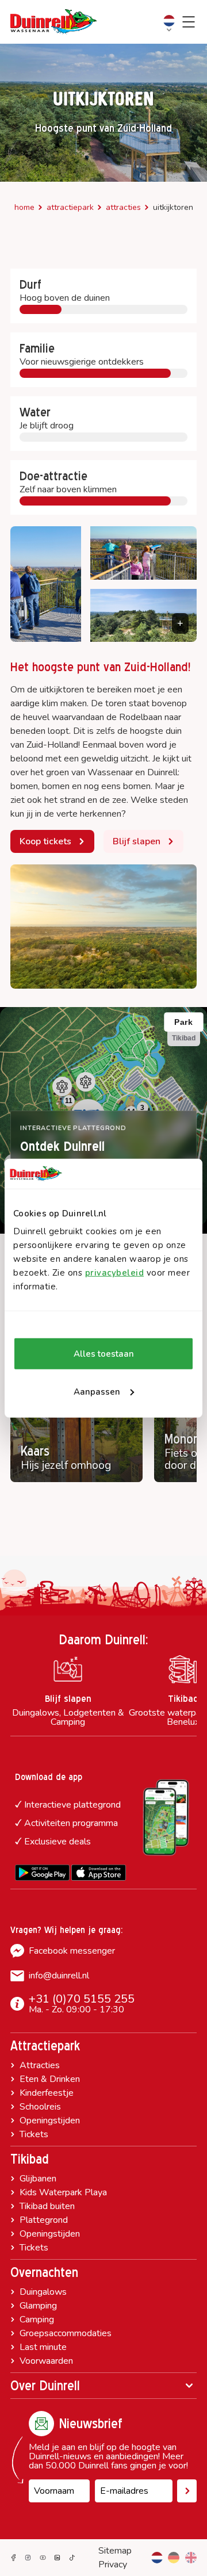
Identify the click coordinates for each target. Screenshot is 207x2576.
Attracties (123, 207)
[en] (191, 2558)
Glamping (38, 2306)
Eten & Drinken (50, 2079)
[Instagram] (28, 2558)
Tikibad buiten (47, 2206)
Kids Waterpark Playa (63, 2192)
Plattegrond (44, 2220)
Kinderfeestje (47, 2093)
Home (24, 207)
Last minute (43, 2347)
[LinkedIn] (57, 2558)
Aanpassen (97, 1392)
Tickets (34, 2134)
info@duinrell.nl (59, 1976)
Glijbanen (38, 2179)
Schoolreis (40, 2107)
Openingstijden (50, 2120)
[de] (174, 2558)
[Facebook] (14, 2558)
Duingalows (43, 2292)
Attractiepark (70, 207)
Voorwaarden (46, 2361)
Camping (37, 2319)
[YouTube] (43, 2558)
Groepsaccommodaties (66, 2333)
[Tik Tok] (72, 2558)
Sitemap (115, 2551)
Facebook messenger (72, 1951)
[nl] (157, 2558)
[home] (53, 22)
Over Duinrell (45, 2386)
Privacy (113, 2564)
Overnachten (44, 2272)
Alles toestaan (104, 1354)
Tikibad (30, 2159)
